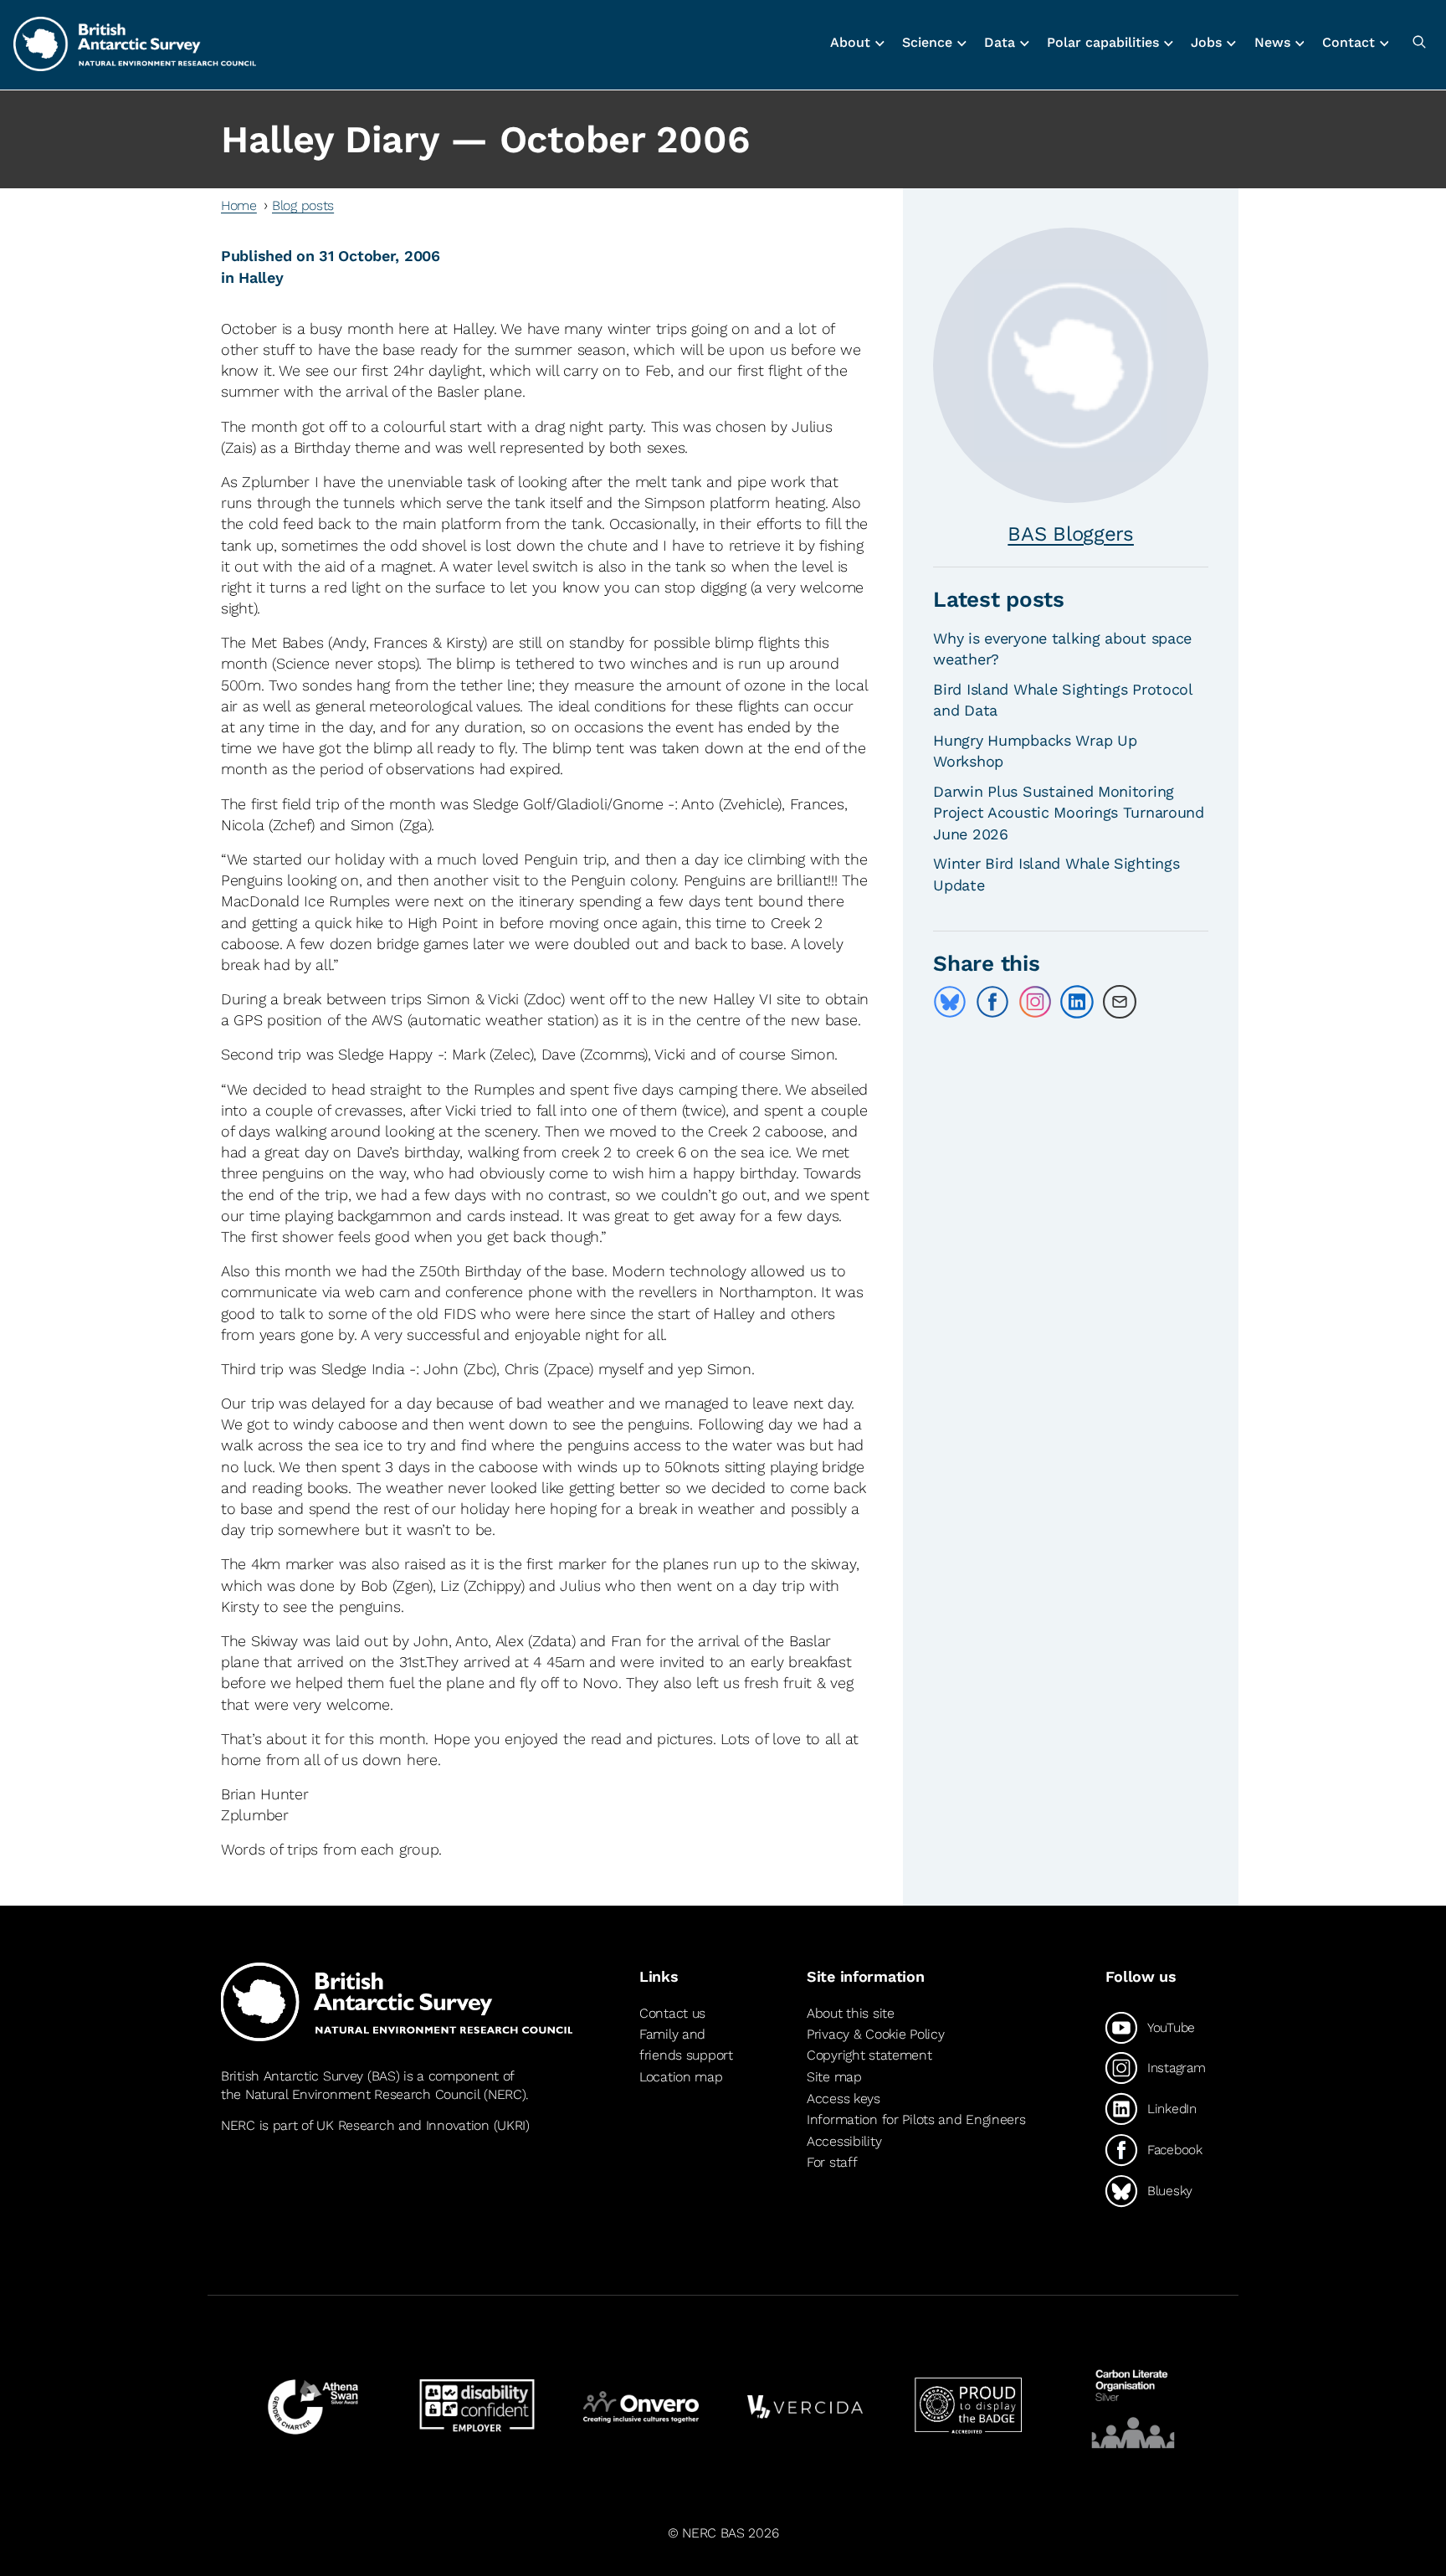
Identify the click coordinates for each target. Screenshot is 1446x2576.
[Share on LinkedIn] (1077, 1002)
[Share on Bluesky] (950, 1002)
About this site (851, 2014)
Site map (834, 2077)
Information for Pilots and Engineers (916, 2119)
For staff (832, 2162)
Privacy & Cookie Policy (875, 2034)
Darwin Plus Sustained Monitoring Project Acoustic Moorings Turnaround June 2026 (1069, 812)
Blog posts (303, 205)
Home (239, 205)
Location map (681, 2077)
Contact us (672, 2014)
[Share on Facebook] (992, 1002)
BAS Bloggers (1071, 534)
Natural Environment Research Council (363, 2094)
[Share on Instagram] (1035, 1002)
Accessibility (844, 2141)
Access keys (843, 2099)
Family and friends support (686, 2045)
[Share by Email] (1120, 1002)
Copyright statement (869, 2055)
